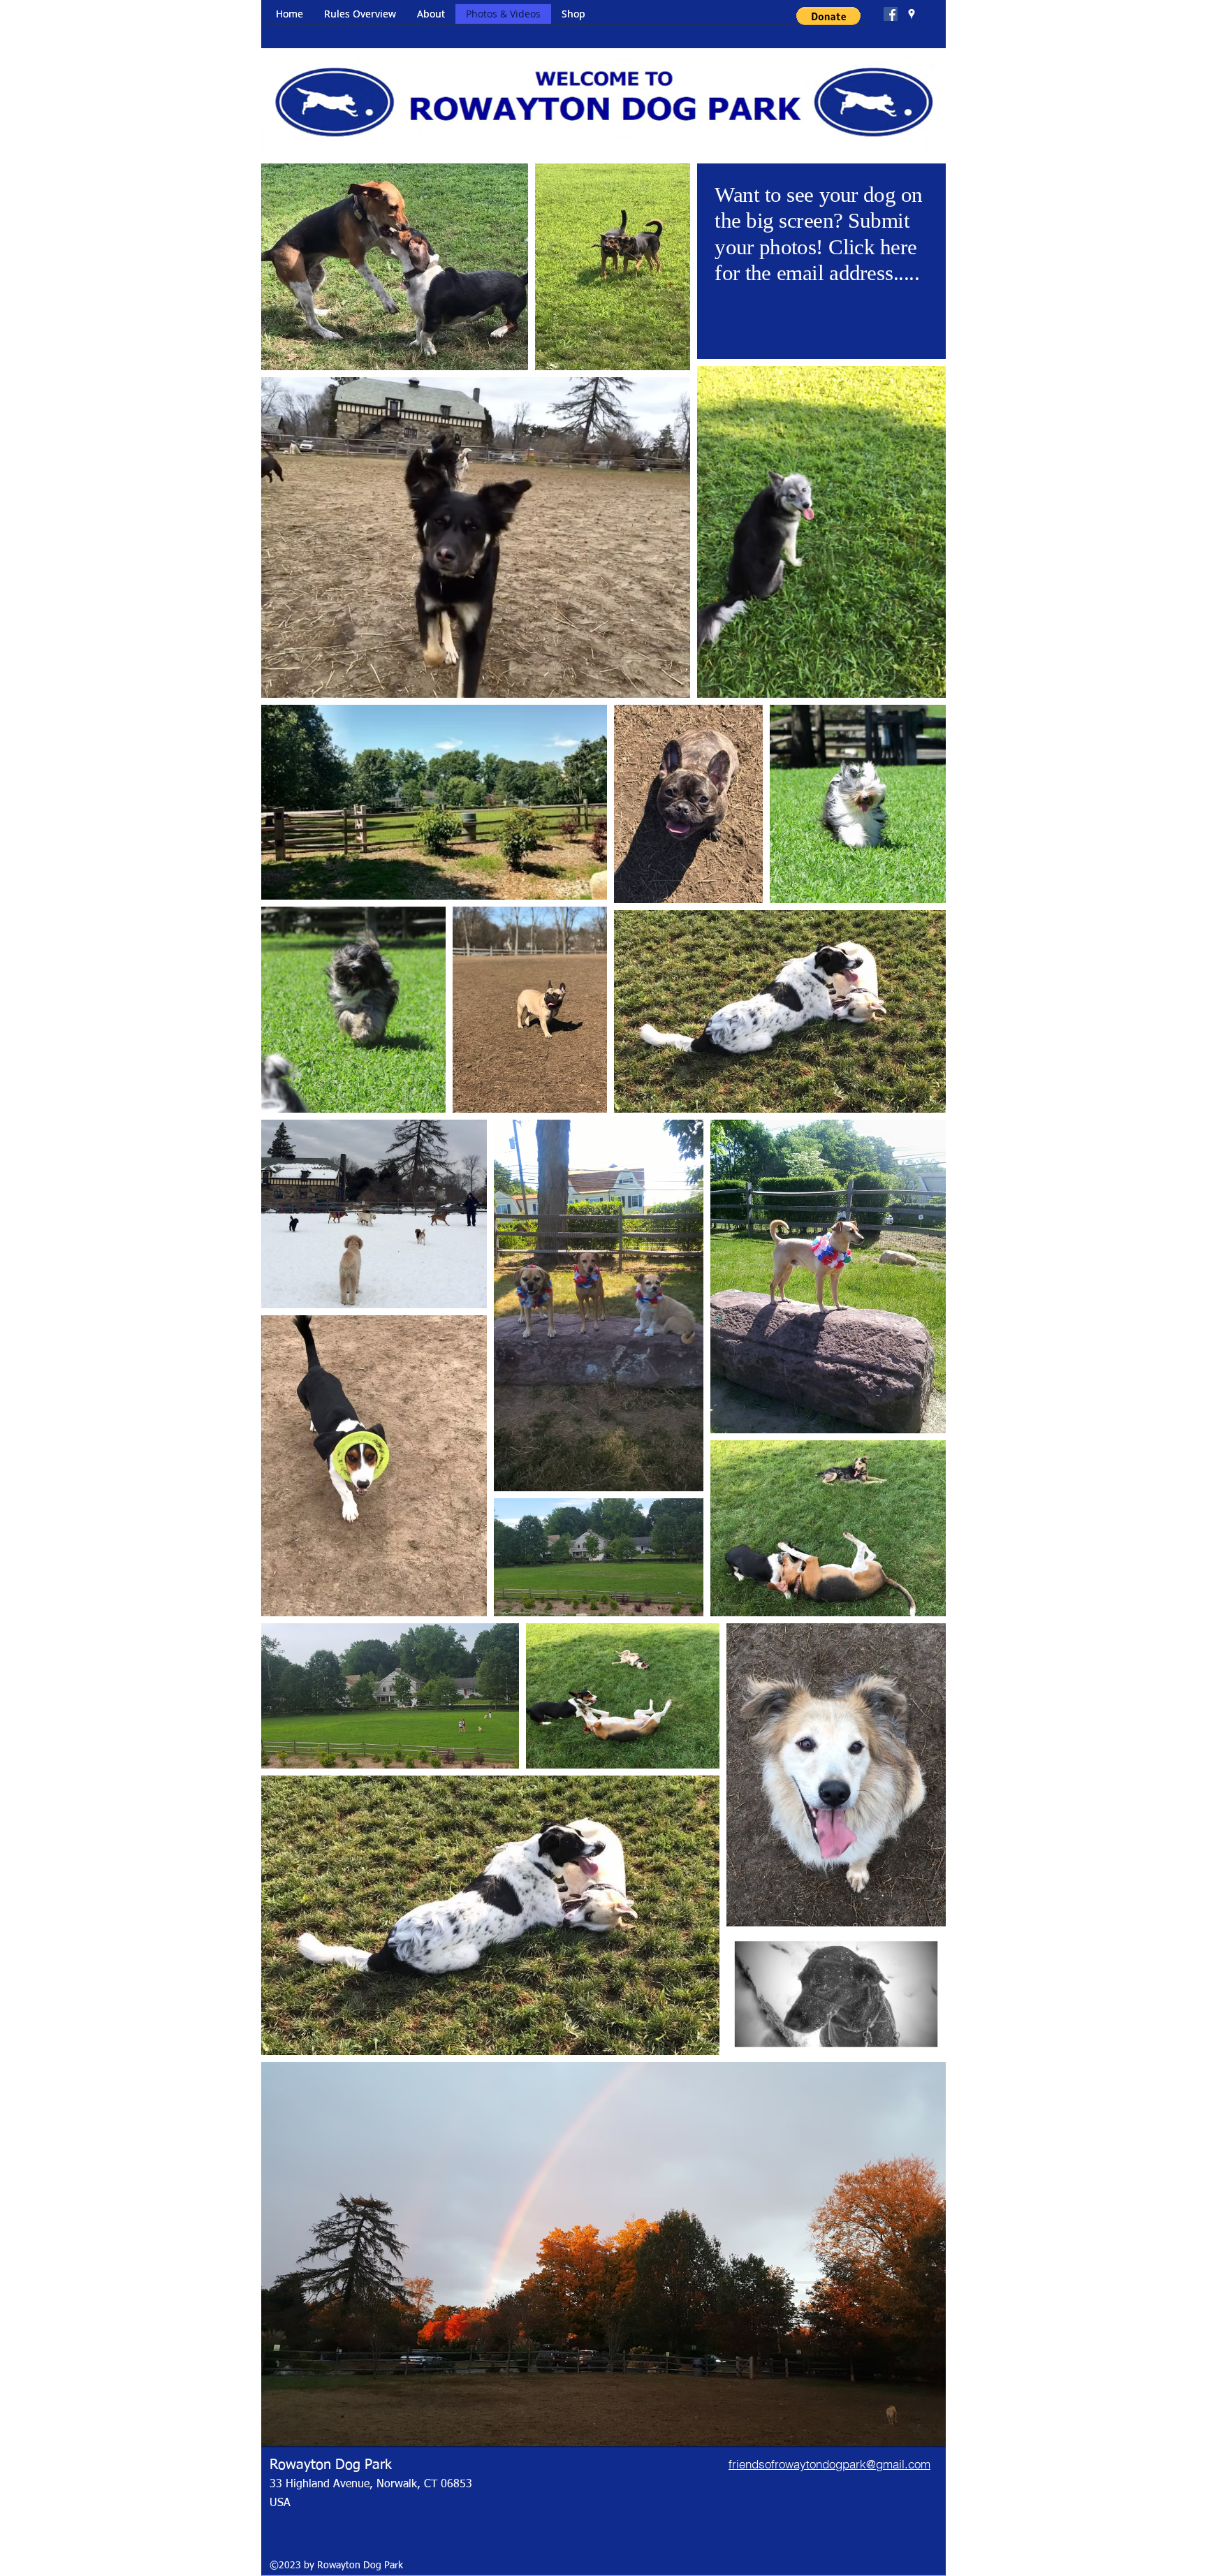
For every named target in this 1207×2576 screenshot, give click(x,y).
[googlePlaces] (912, 14)
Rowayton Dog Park (331, 2465)
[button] (828, 16)
